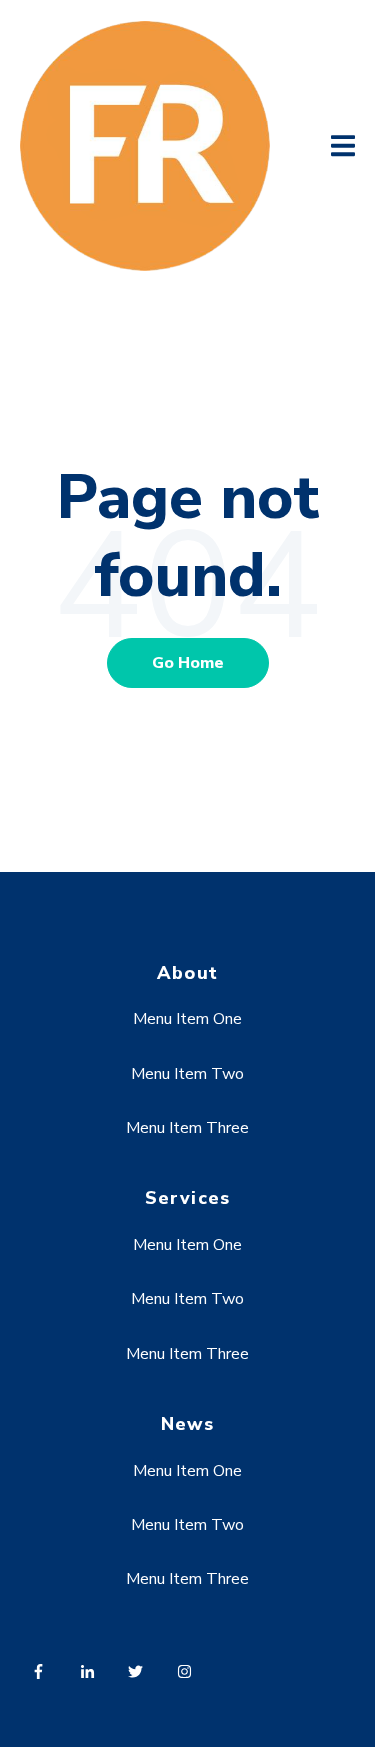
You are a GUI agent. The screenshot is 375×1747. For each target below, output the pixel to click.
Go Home (188, 663)
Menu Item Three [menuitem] (187, 1128)
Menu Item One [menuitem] (187, 1019)
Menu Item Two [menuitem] (187, 1074)
